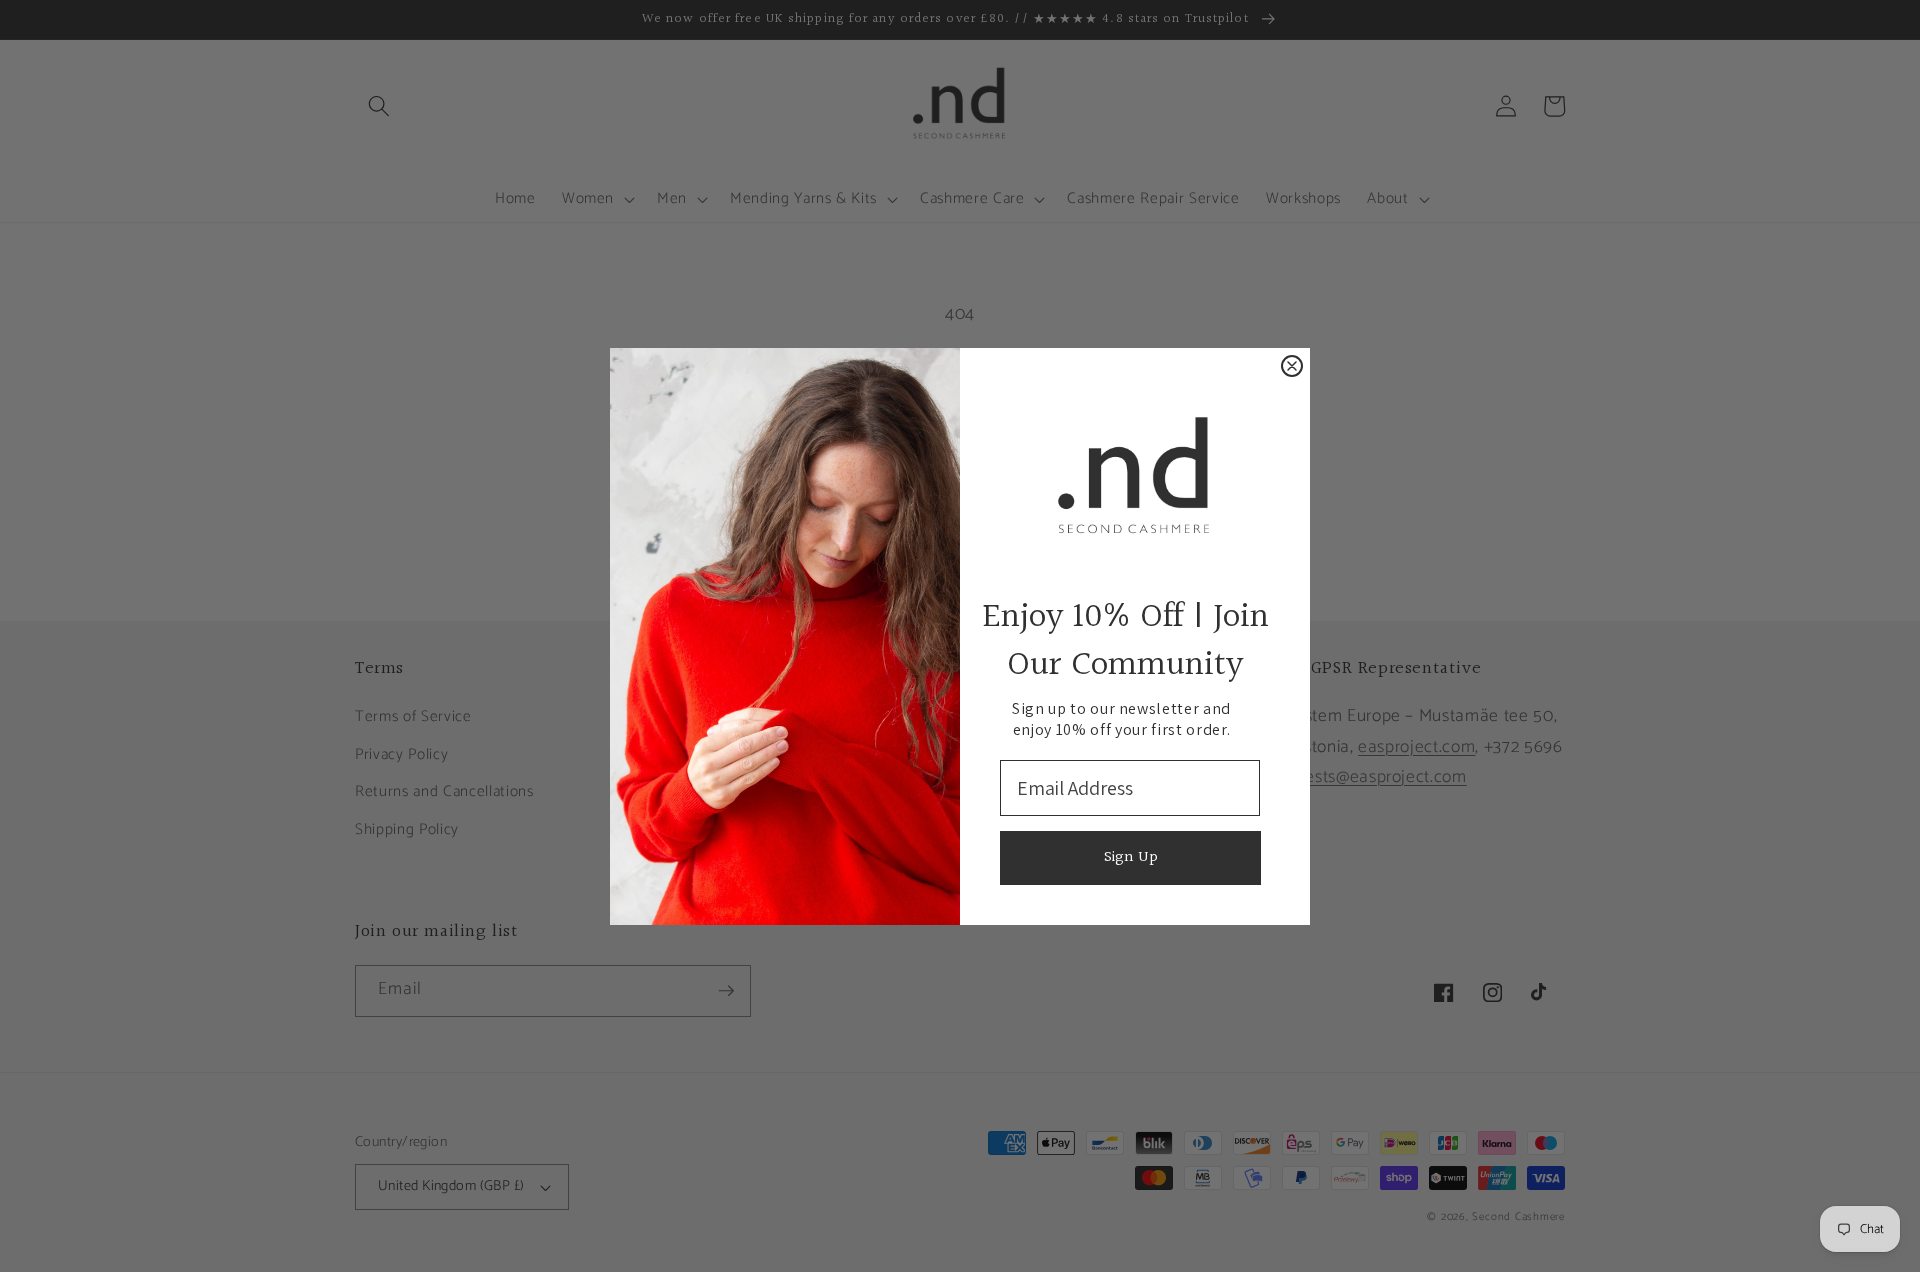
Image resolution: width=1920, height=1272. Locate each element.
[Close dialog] (1292, 366)
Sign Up (1131, 857)
